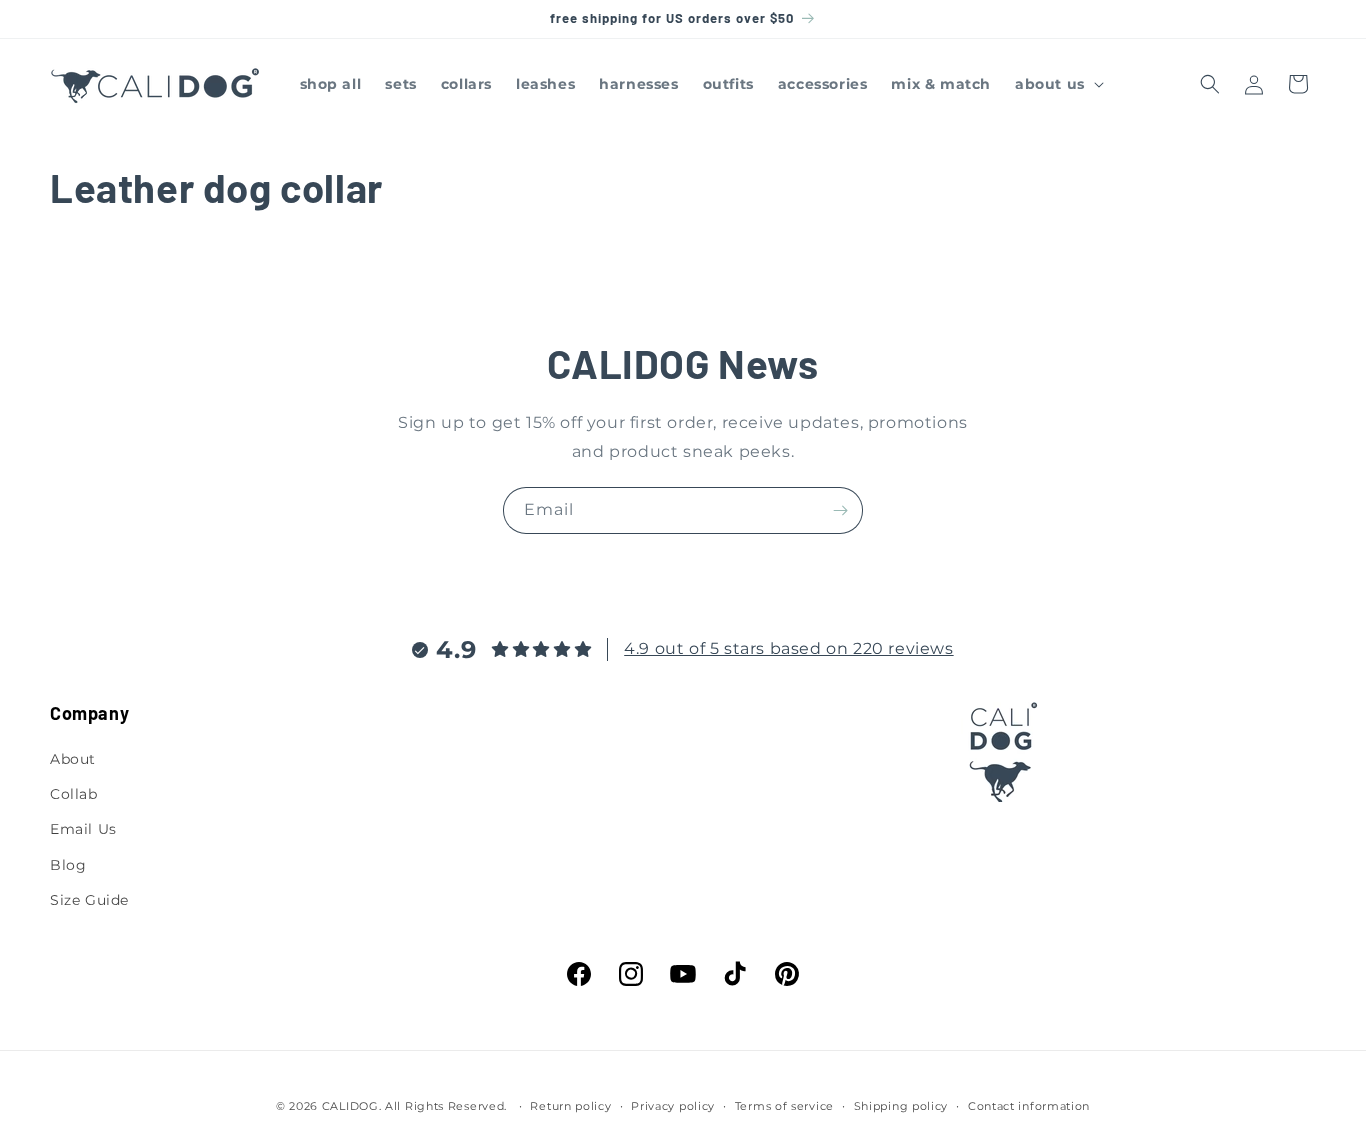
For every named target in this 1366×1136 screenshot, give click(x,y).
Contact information (1029, 1106)
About (73, 759)
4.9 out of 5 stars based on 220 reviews (788, 648)
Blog (68, 865)
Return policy (570, 1106)
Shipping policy (901, 1106)
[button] (1057, 84)
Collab (74, 794)
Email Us (83, 829)
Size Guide (89, 900)
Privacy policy (673, 1106)
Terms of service (784, 1106)
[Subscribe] (840, 510)
